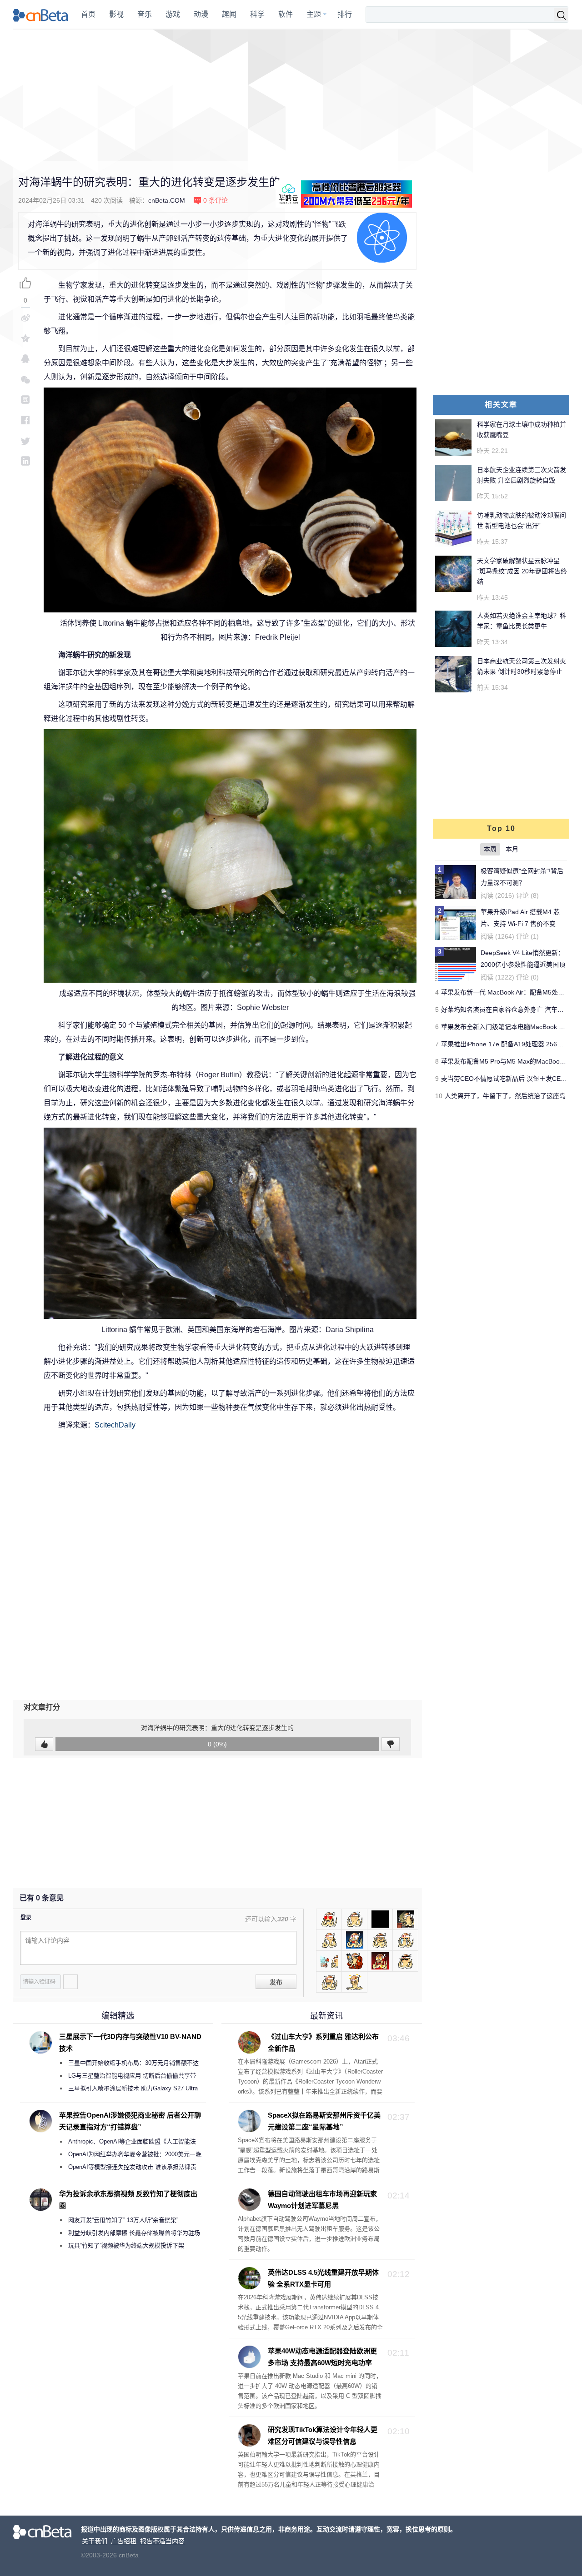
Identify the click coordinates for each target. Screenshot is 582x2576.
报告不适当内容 (162, 2541)
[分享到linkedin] (25, 461)
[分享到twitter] (25, 440)
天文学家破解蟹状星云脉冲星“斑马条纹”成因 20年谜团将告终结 (522, 571)
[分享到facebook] (25, 420)
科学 (257, 14)
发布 (276, 1982)
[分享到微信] (25, 379)
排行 (345, 14)
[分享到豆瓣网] (25, 400)
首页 (88, 14)
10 (439, 1096)
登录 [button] (26, 1918)
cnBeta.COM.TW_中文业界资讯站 (41, 15)
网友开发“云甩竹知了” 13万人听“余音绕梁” (123, 2220)
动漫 (201, 14)
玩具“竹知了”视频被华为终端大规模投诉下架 (126, 2245)
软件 (286, 14)
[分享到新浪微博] (25, 318)
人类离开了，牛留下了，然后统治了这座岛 (505, 1096)
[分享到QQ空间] (25, 338)
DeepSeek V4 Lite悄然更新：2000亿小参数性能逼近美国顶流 (523, 965)
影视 (116, 14)
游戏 (173, 14)
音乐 (145, 14)
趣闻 (229, 14)
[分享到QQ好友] (25, 359)
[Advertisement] (291, 95)
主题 (314, 14)
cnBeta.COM (167, 200)
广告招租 (124, 2541)
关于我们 (95, 2541)
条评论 (216, 200)
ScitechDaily (115, 1425)
